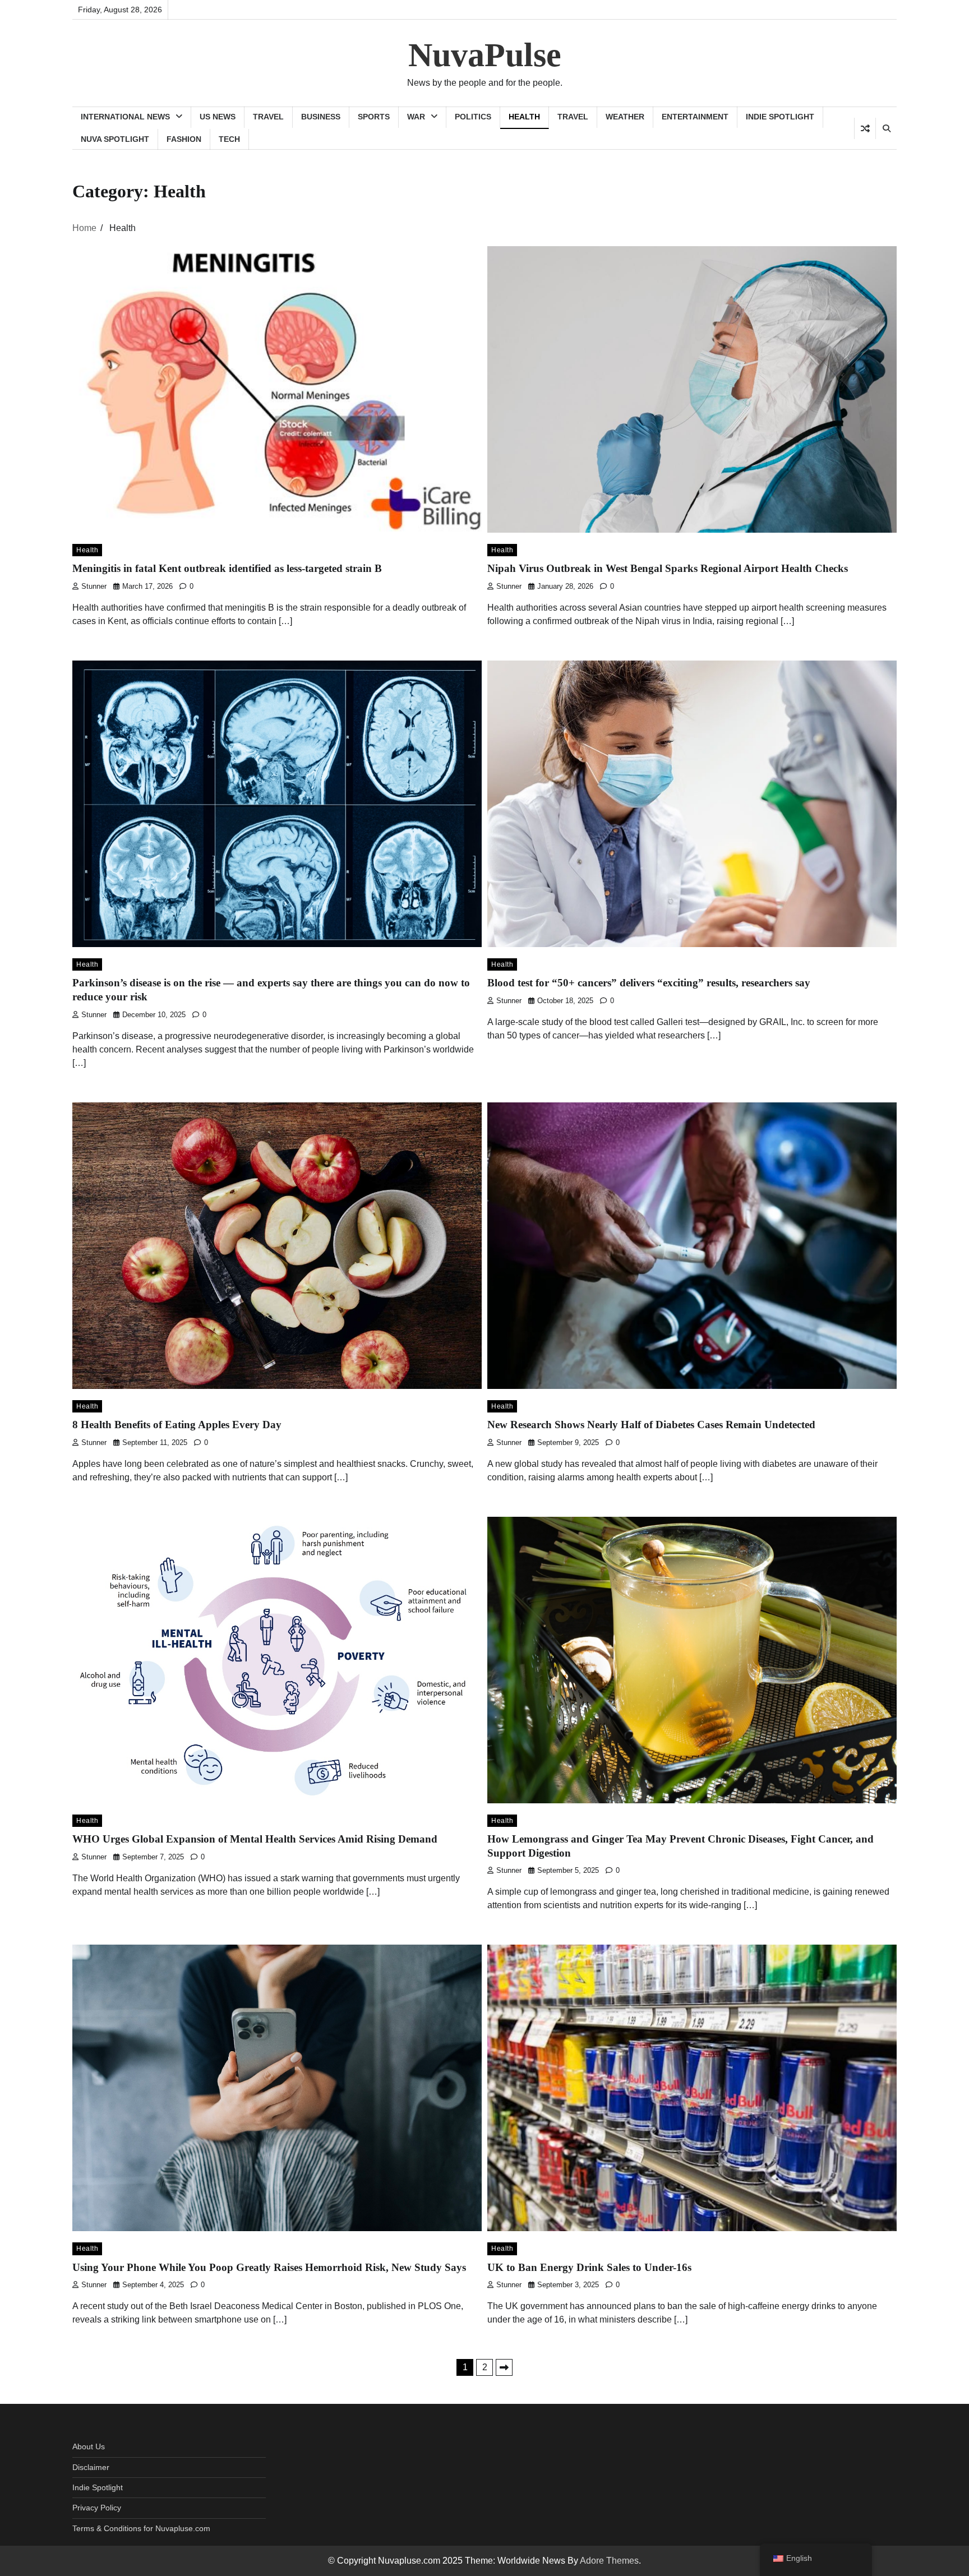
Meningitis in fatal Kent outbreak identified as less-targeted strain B (227, 568)
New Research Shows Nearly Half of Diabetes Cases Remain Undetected (651, 1425)
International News (125, 117)
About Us (89, 2446)
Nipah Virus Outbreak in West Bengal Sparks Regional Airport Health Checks (668, 568)
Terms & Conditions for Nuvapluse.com (141, 2528)
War (416, 117)
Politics (473, 117)
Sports (374, 117)
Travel (268, 117)
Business (321, 117)
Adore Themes (609, 2561)
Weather (625, 117)
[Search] (886, 128)
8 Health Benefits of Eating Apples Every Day (177, 1425)
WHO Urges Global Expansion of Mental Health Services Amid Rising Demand (255, 1839)
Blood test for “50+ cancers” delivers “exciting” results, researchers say (649, 983)
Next (504, 2367)
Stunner (94, 587)
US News (218, 117)
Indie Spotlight (780, 117)
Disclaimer (91, 2467)
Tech (229, 139)
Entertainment (695, 117)
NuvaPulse (485, 55)
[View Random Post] (865, 128)
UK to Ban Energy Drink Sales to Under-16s (589, 2267)
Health (524, 117)
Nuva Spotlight (115, 139)
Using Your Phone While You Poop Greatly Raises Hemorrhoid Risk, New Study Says (269, 2267)
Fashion (184, 139)
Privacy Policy (97, 2508)
